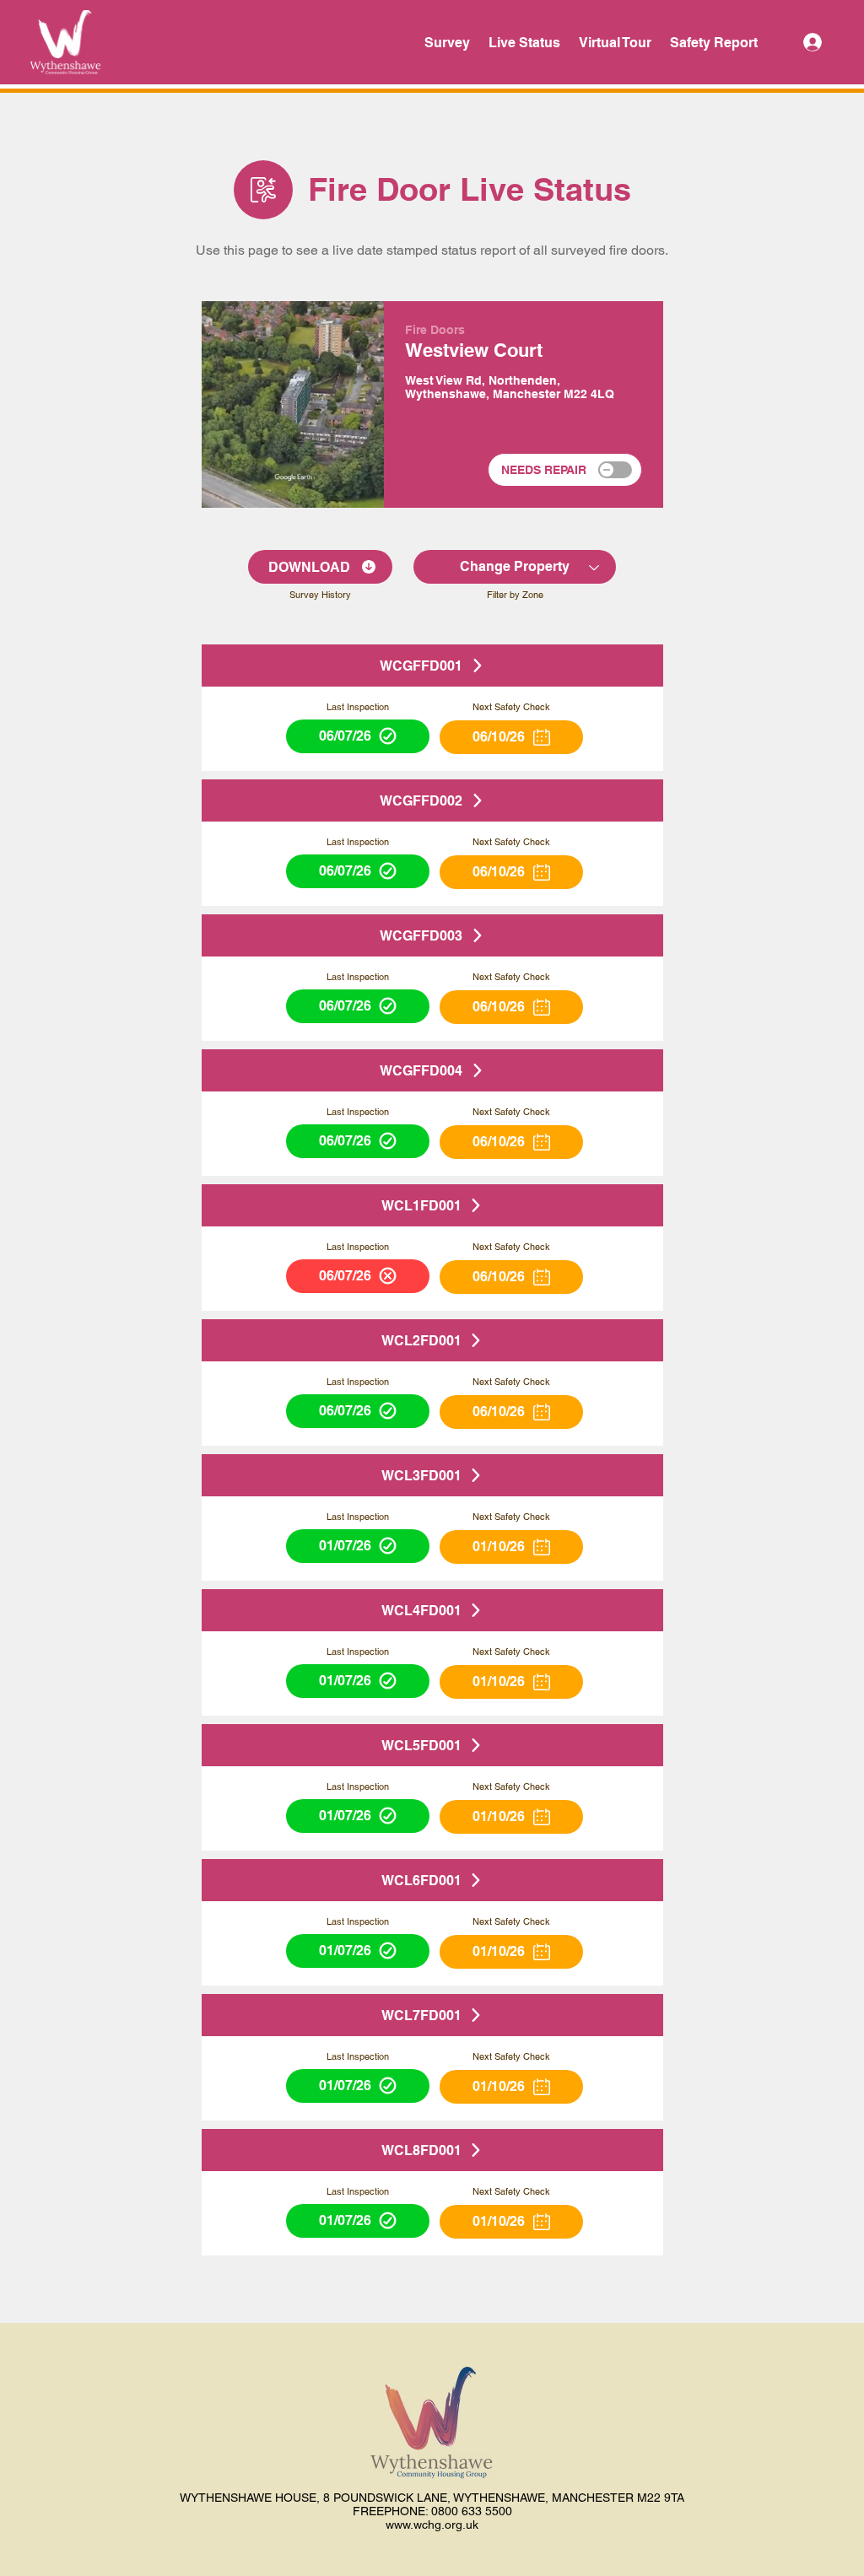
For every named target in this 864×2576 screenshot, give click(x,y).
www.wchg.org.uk (432, 2525)
